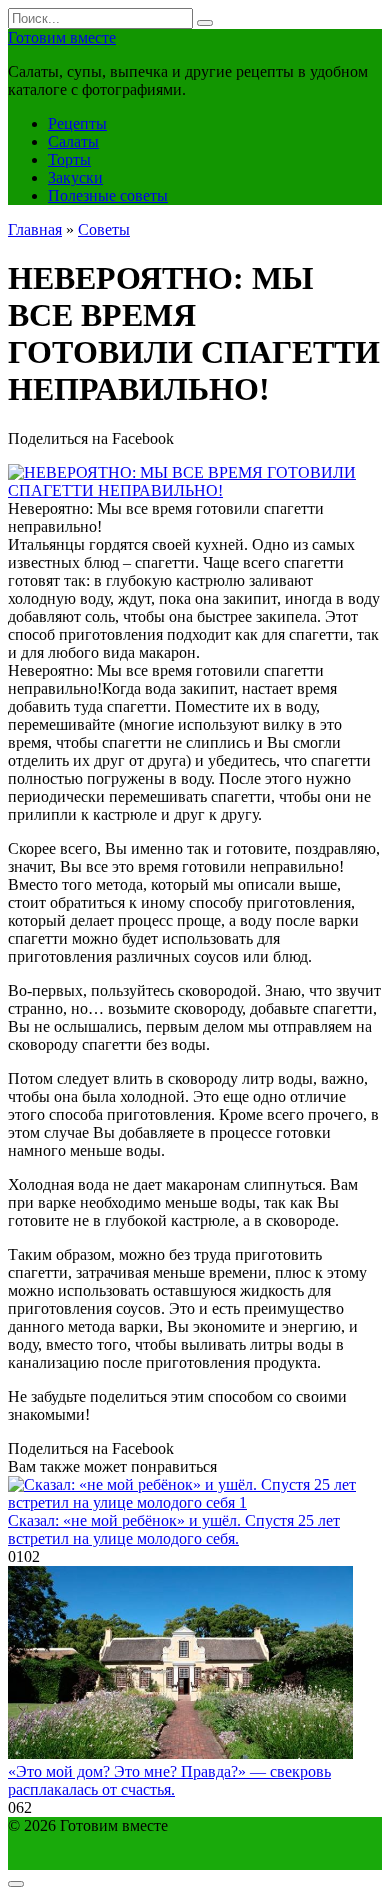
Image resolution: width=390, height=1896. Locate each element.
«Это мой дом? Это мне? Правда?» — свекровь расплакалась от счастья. (169, 1780)
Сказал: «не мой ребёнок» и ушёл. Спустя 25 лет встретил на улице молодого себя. (174, 1529)
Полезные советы (108, 195)
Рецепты (77, 123)
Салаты (73, 141)
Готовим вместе (62, 37)
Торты (69, 159)
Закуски (75, 177)
